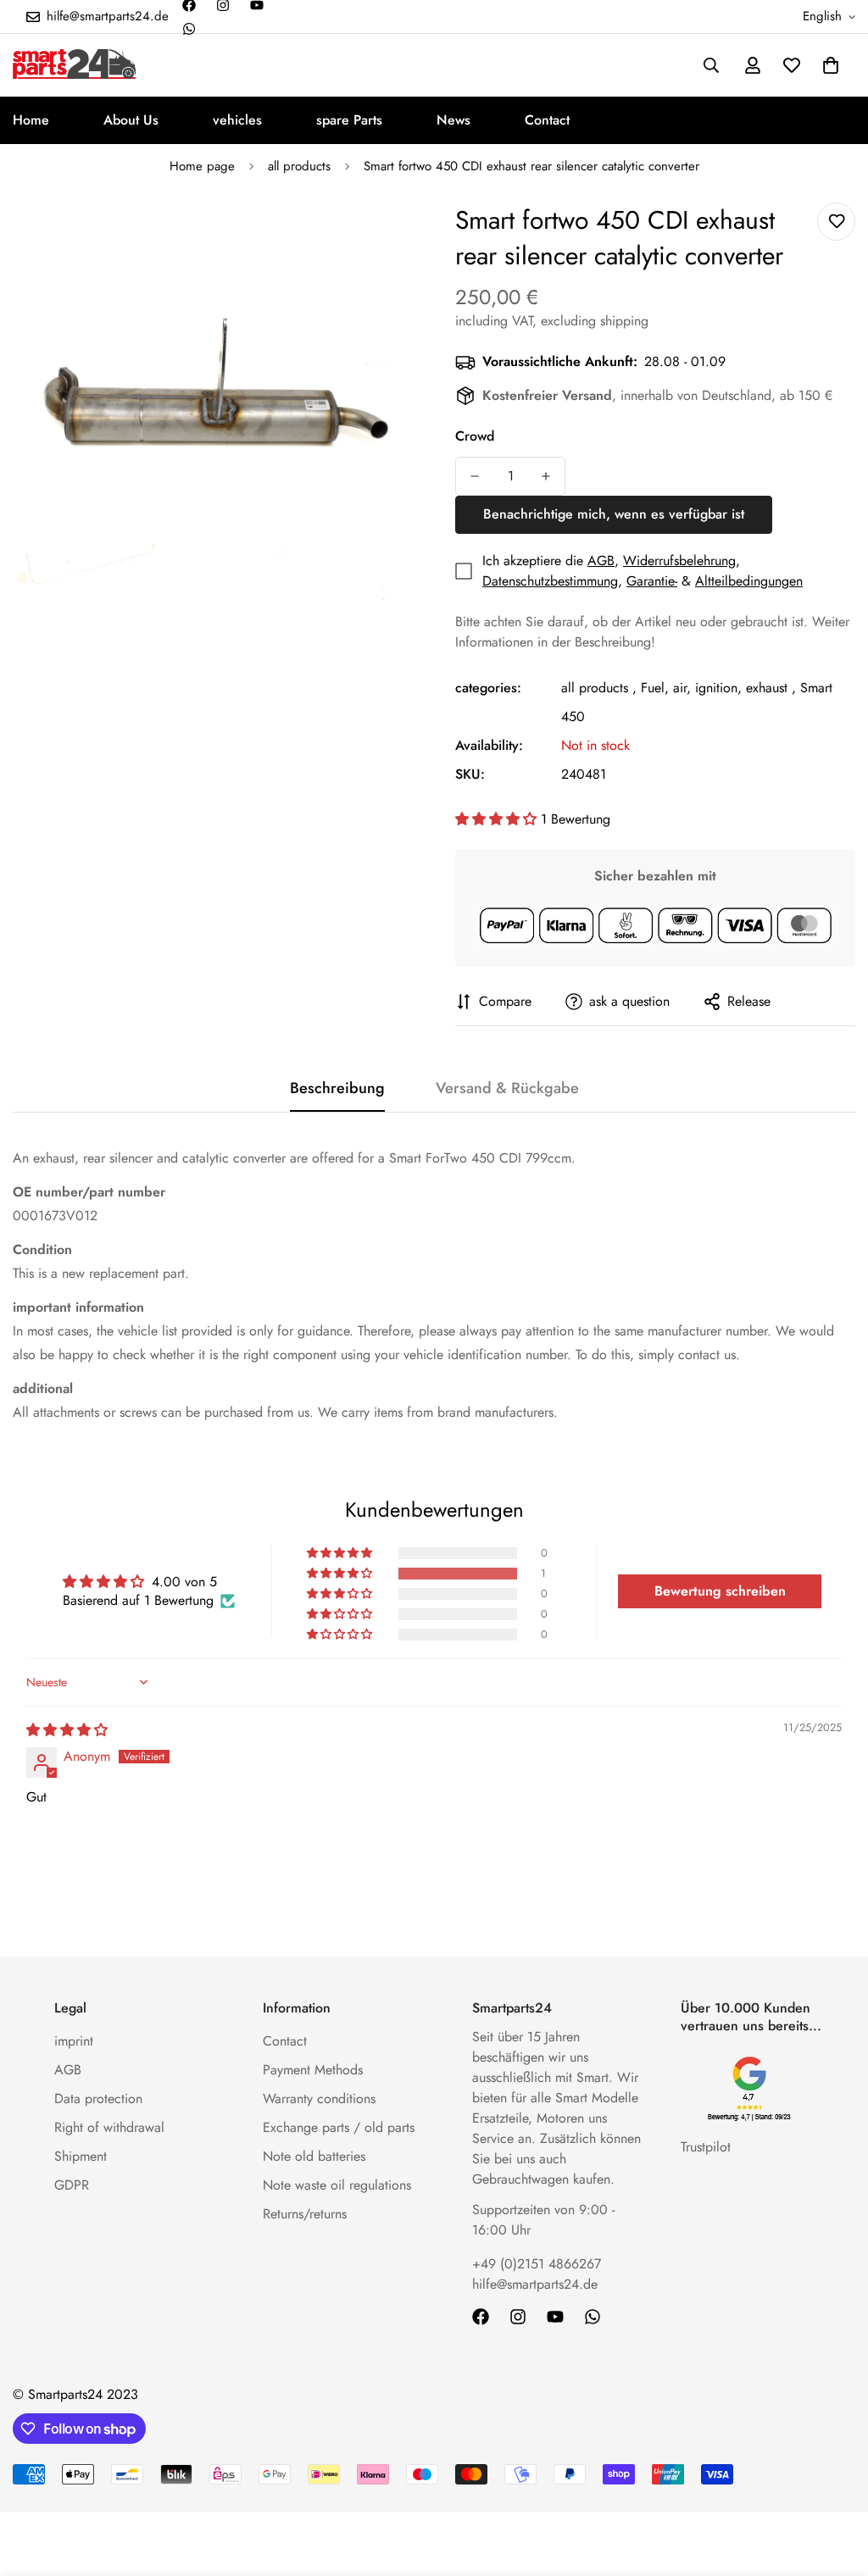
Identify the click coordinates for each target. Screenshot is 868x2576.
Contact (547, 120)
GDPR (72, 2185)
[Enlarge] (377, 239)
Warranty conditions (319, 2099)
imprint (74, 2041)
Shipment (81, 2156)
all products (299, 166)
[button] (831, 65)
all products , (599, 688)
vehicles (237, 120)
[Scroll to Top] (835, 2484)
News (453, 120)
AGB (601, 561)
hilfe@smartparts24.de (535, 2284)
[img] (67, 1730)
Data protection (98, 2099)
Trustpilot (706, 2147)
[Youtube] (555, 2317)
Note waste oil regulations (337, 2185)
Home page (202, 166)
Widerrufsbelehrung (679, 561)
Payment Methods (313, 2070)
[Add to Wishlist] (836, 222)
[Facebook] (481, 2317)
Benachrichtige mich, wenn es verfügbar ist (614, 514)
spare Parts (349, 120)
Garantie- (652, 581)
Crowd (475, 436)
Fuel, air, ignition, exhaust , (718, 688)
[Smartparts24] (74, 65)
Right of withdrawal (109, 2127)
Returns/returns (305, 2214)
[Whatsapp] (189, 29)
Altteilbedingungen (749, 581)
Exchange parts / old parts (339, 2127)
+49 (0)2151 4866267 (537, 2264)
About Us (131, 120)
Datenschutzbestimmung (550, 581)
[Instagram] (518, 2317)
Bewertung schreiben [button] (720, 1591)
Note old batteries (314, 2156)
